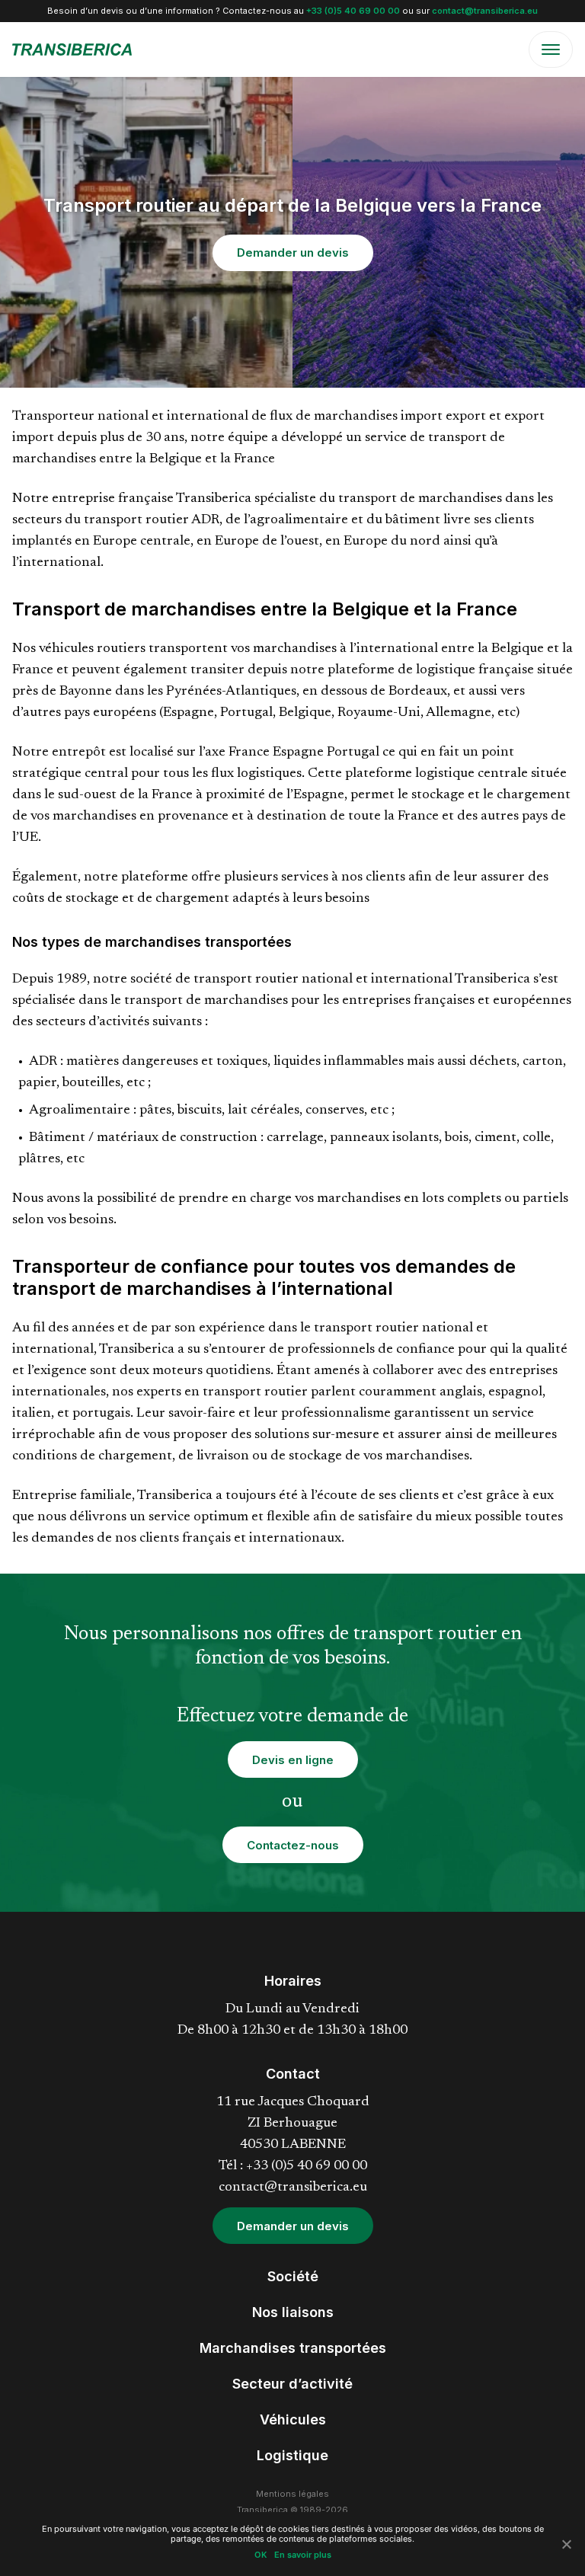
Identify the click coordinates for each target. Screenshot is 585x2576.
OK (261, 2555)
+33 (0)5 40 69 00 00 (353, 11)
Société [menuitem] (293, 2276)
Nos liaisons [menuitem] (293, 2312)
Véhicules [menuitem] (293, 2419)
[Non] (566, 2544)
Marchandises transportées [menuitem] (293, 2348)
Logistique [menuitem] (292, 2455)
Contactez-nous (293, 1845)
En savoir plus (303, 2555)
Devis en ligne (293, 1760)
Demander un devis (293, 252)
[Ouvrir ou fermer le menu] (551, 50)
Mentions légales (292, 2494)
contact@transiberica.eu (485, 11)
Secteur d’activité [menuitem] (292, 2384)
